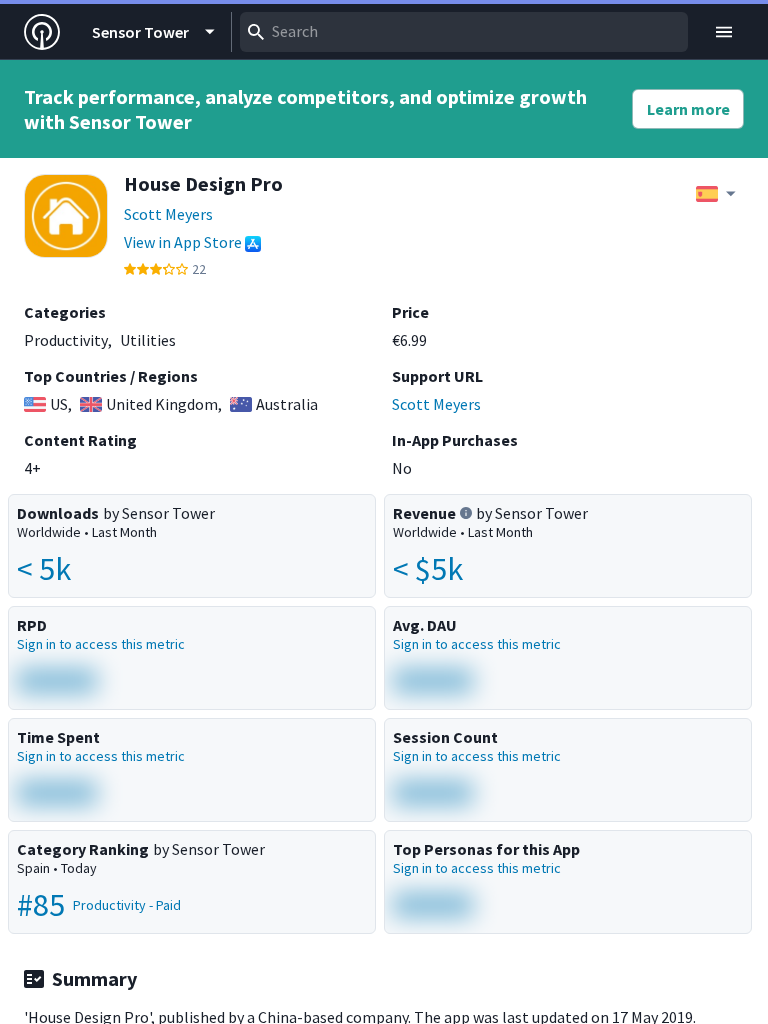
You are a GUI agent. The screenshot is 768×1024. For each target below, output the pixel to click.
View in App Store (183, 242)
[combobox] (464, 32)
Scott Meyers (168, 214)
